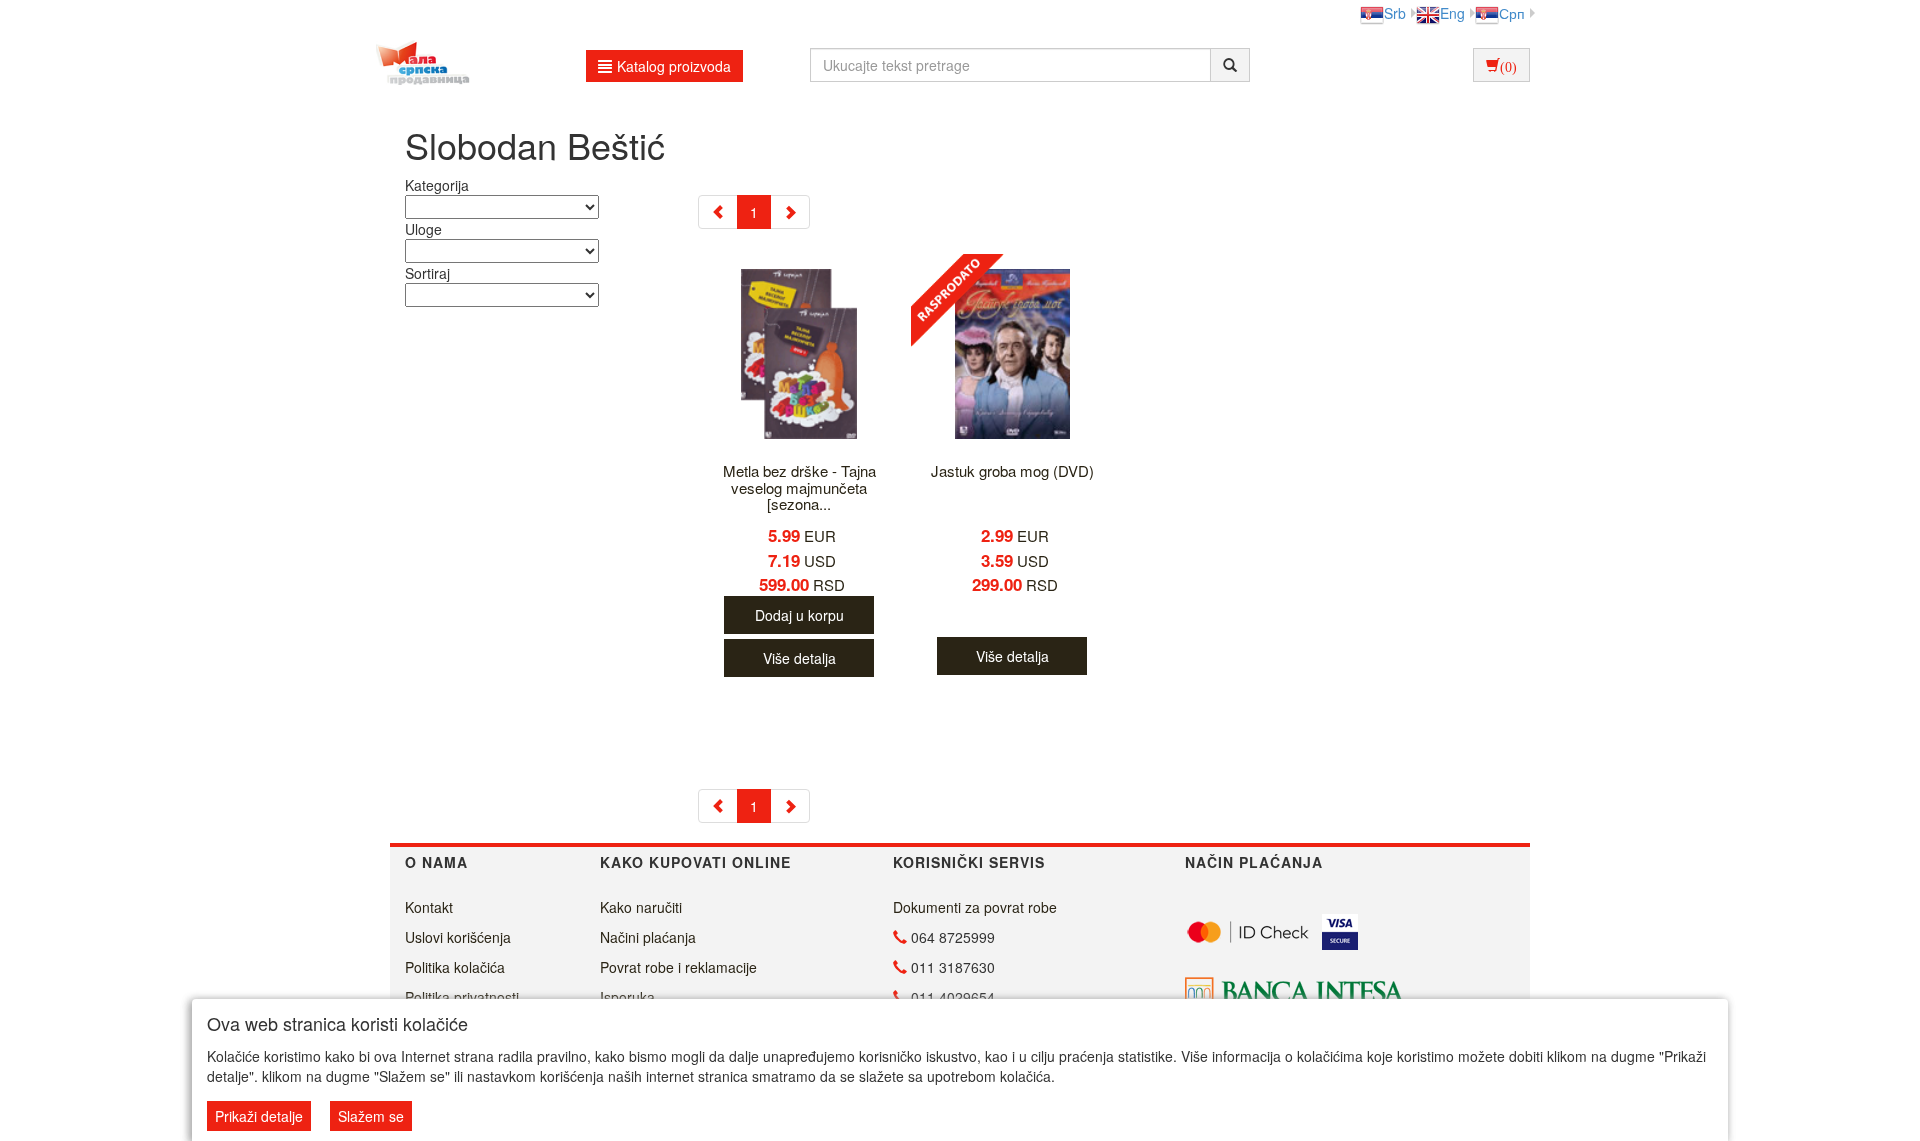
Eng (1452, 13)
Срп (1512, 13)
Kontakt (429, 907)
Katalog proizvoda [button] (674, 66)
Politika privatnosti (462, 997)
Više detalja (799, 658)
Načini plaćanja (648, 937)
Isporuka (627, 997)
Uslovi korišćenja (458, 937)
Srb (1395, 13)
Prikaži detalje (259, 1116)
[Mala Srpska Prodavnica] (417, 65)
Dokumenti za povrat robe (975, 907)
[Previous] (718, 212)
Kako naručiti (641, 907)
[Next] (790, 212)
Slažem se (371, 1116)
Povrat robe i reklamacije (678, 967)
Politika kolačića (455, 967)
